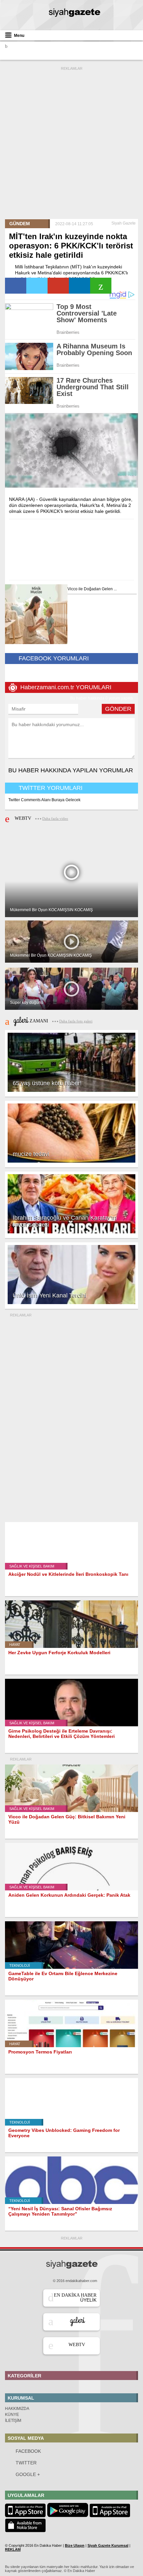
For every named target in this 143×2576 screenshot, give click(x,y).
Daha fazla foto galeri (76, 1021)
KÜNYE (12, 2415)
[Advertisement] (71, 143)
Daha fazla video (55, 818)
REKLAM (13, 2549)
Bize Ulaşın (75, 2545)
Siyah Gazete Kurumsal (108, 2545)
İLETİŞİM (13, 2421)
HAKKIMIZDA (17, 2409)
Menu (19, 36)
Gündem (20, 224)
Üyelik (75, 2298)
